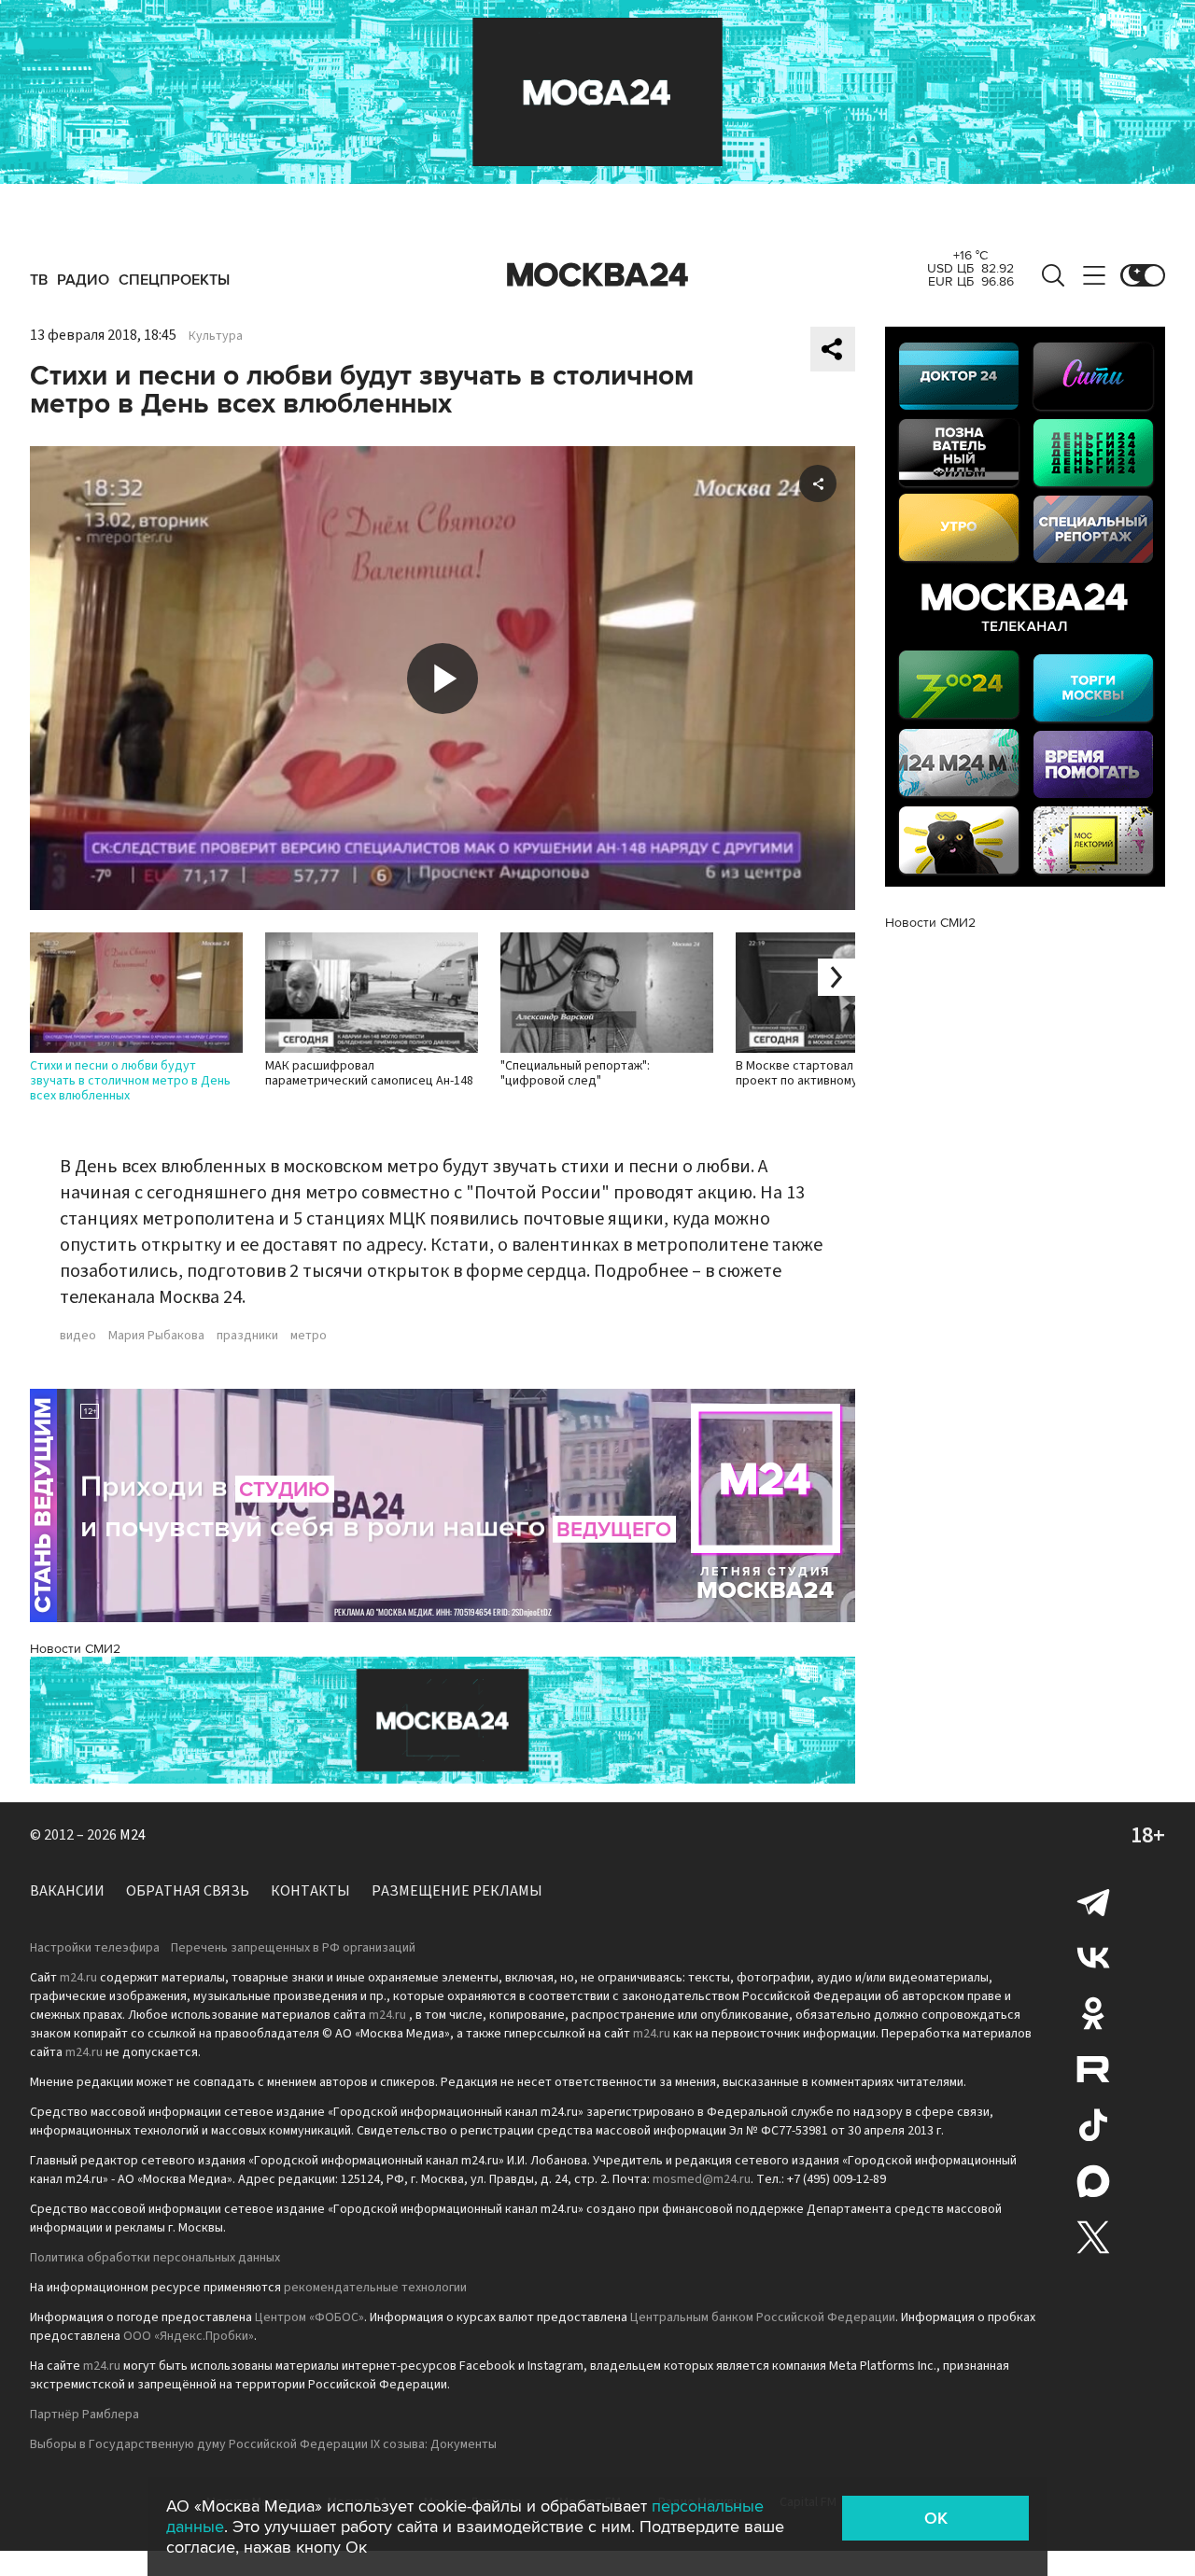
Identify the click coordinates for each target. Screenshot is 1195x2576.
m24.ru (78, 1978)
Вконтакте (1093, 1957)
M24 (133, 1835)
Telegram (1093, 1901)
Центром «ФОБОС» (309, 2317)
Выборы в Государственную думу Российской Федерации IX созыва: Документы (263, 2444)
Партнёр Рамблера (84, 2415)
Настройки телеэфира (95, 1948)
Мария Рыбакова (156, 1336)
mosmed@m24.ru (702, 2179)
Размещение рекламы (457, 1891)
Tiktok (1093, 2125)
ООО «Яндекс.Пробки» (189, 2336)
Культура (216, 336)
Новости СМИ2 (75, 1649)
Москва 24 (597, 275)
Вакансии (67, 1891)
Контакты (310, 1891)
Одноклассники (1093, 2013)
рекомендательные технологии (375, 2288)
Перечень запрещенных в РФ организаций (293, 1948)
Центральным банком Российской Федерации (763, 2317)
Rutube (1093, 2069)
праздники (247, 1336)
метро (309, 1336)
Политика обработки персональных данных (155, 2258)
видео (78, 1336)
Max (1093, 2181)
